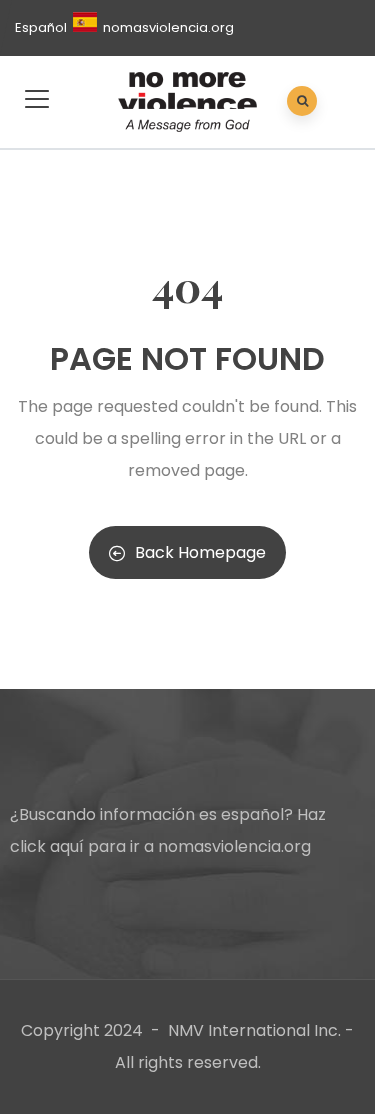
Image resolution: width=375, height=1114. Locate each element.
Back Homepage (200, 552)
